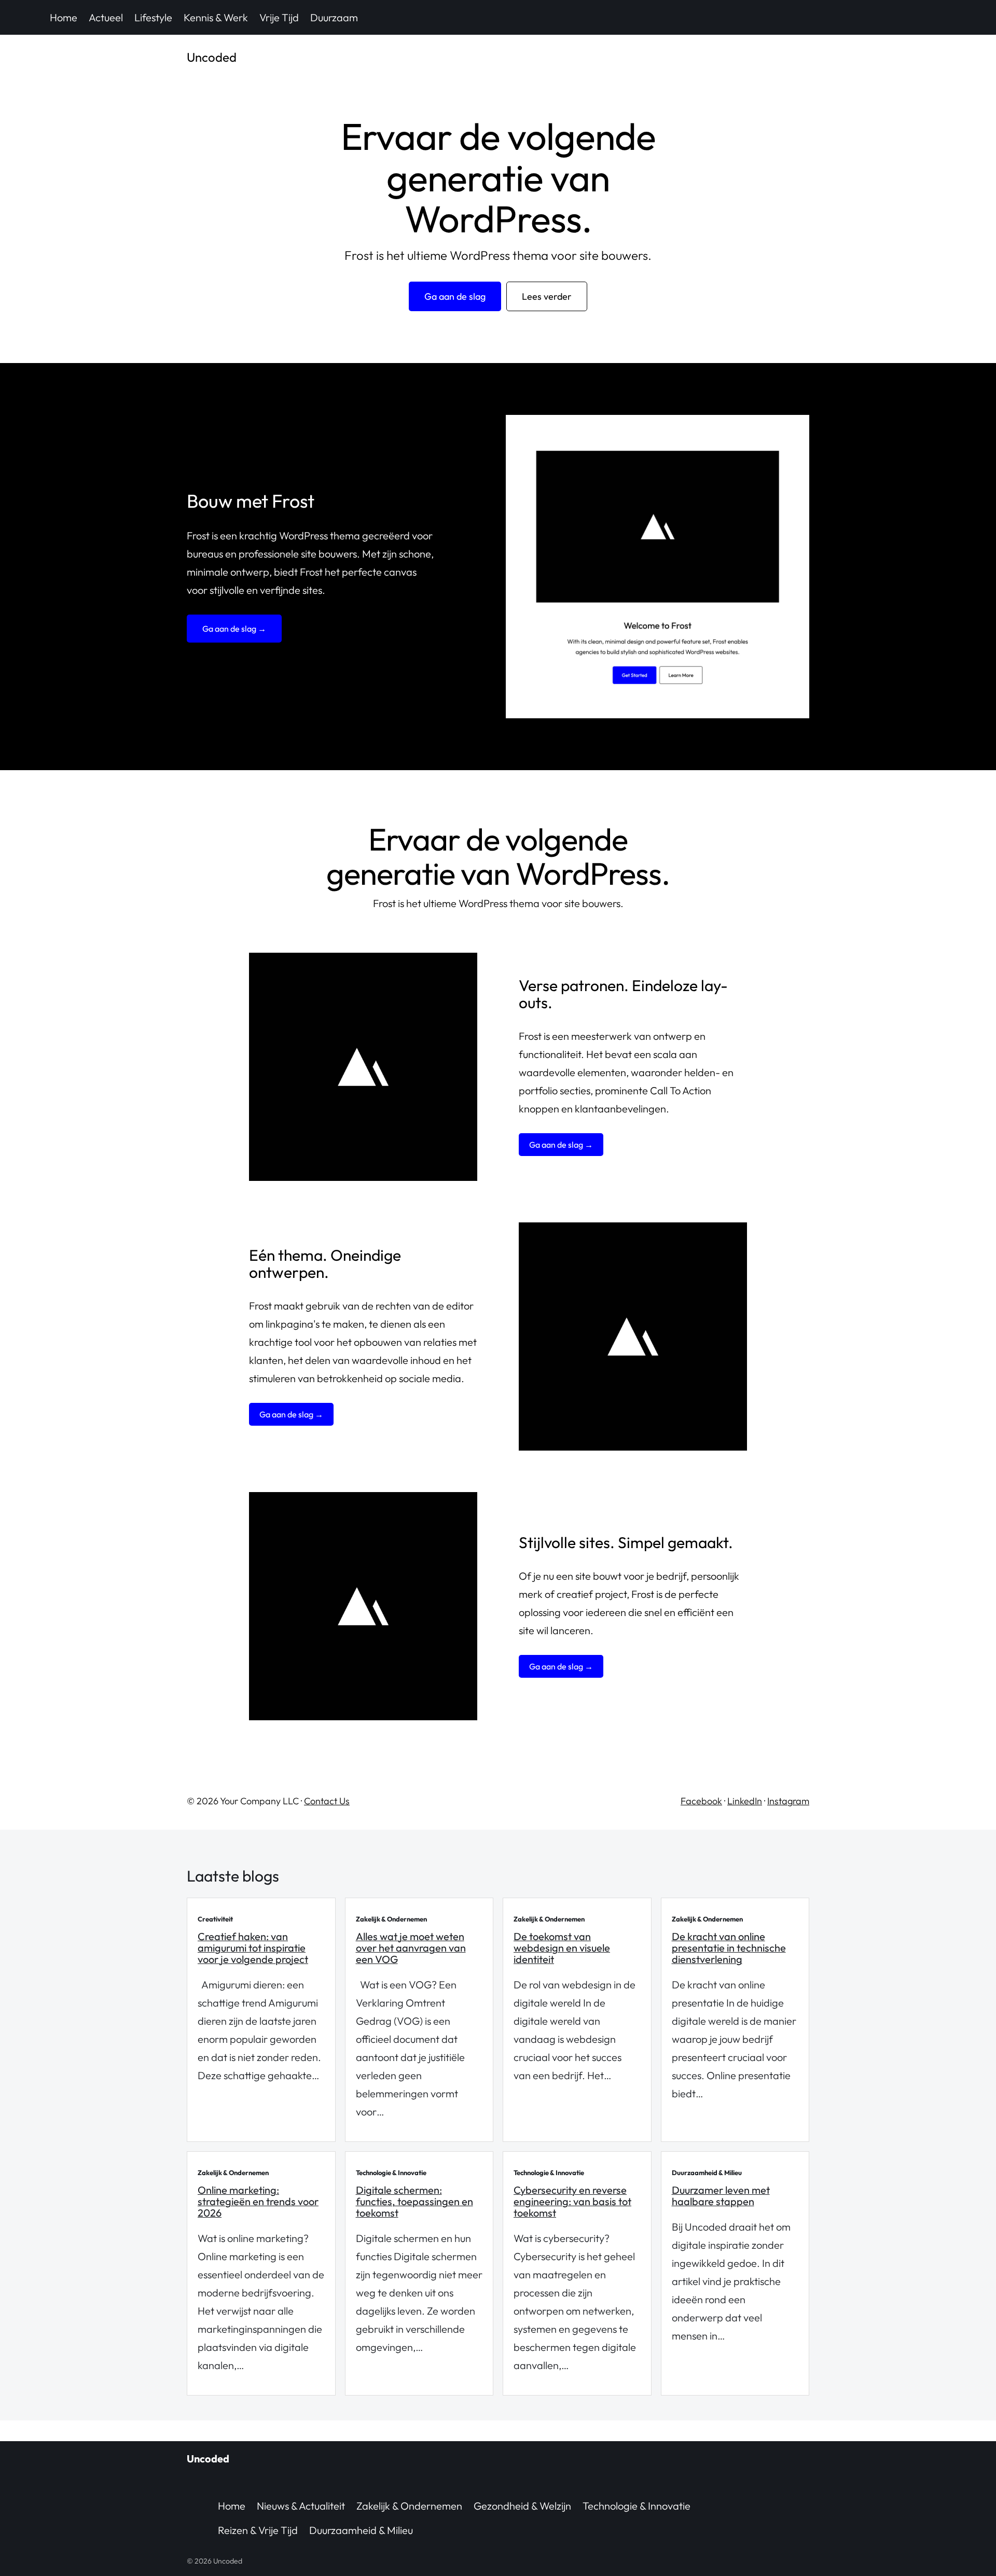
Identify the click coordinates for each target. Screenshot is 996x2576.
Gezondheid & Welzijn (522, 2506)
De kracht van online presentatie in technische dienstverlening (729, 1948)
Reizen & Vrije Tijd (258, 2530)
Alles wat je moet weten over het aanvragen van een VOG (411, 1948)
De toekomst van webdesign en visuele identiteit (562, 1948)
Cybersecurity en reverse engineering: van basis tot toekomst (572, 2201)
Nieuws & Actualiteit (301, 2506)
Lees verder (547, 296)
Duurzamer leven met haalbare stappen (721, 2196)
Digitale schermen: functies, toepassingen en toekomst (414, 2201)
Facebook (701, 1801)
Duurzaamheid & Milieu (361, 2530)
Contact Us (327, 1801)
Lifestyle (153, 17)
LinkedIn (745, 1801)
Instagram (788, 1801)
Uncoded (212, 57)
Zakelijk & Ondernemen (409, 2506)
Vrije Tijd (279, 17)
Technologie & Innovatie (637, 2506)
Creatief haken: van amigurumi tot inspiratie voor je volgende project (253, 1948)
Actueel (106, 17)
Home (64, 17)
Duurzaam (334, 17)
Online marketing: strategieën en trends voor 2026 (258, 2201)
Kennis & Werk (216, 17)
